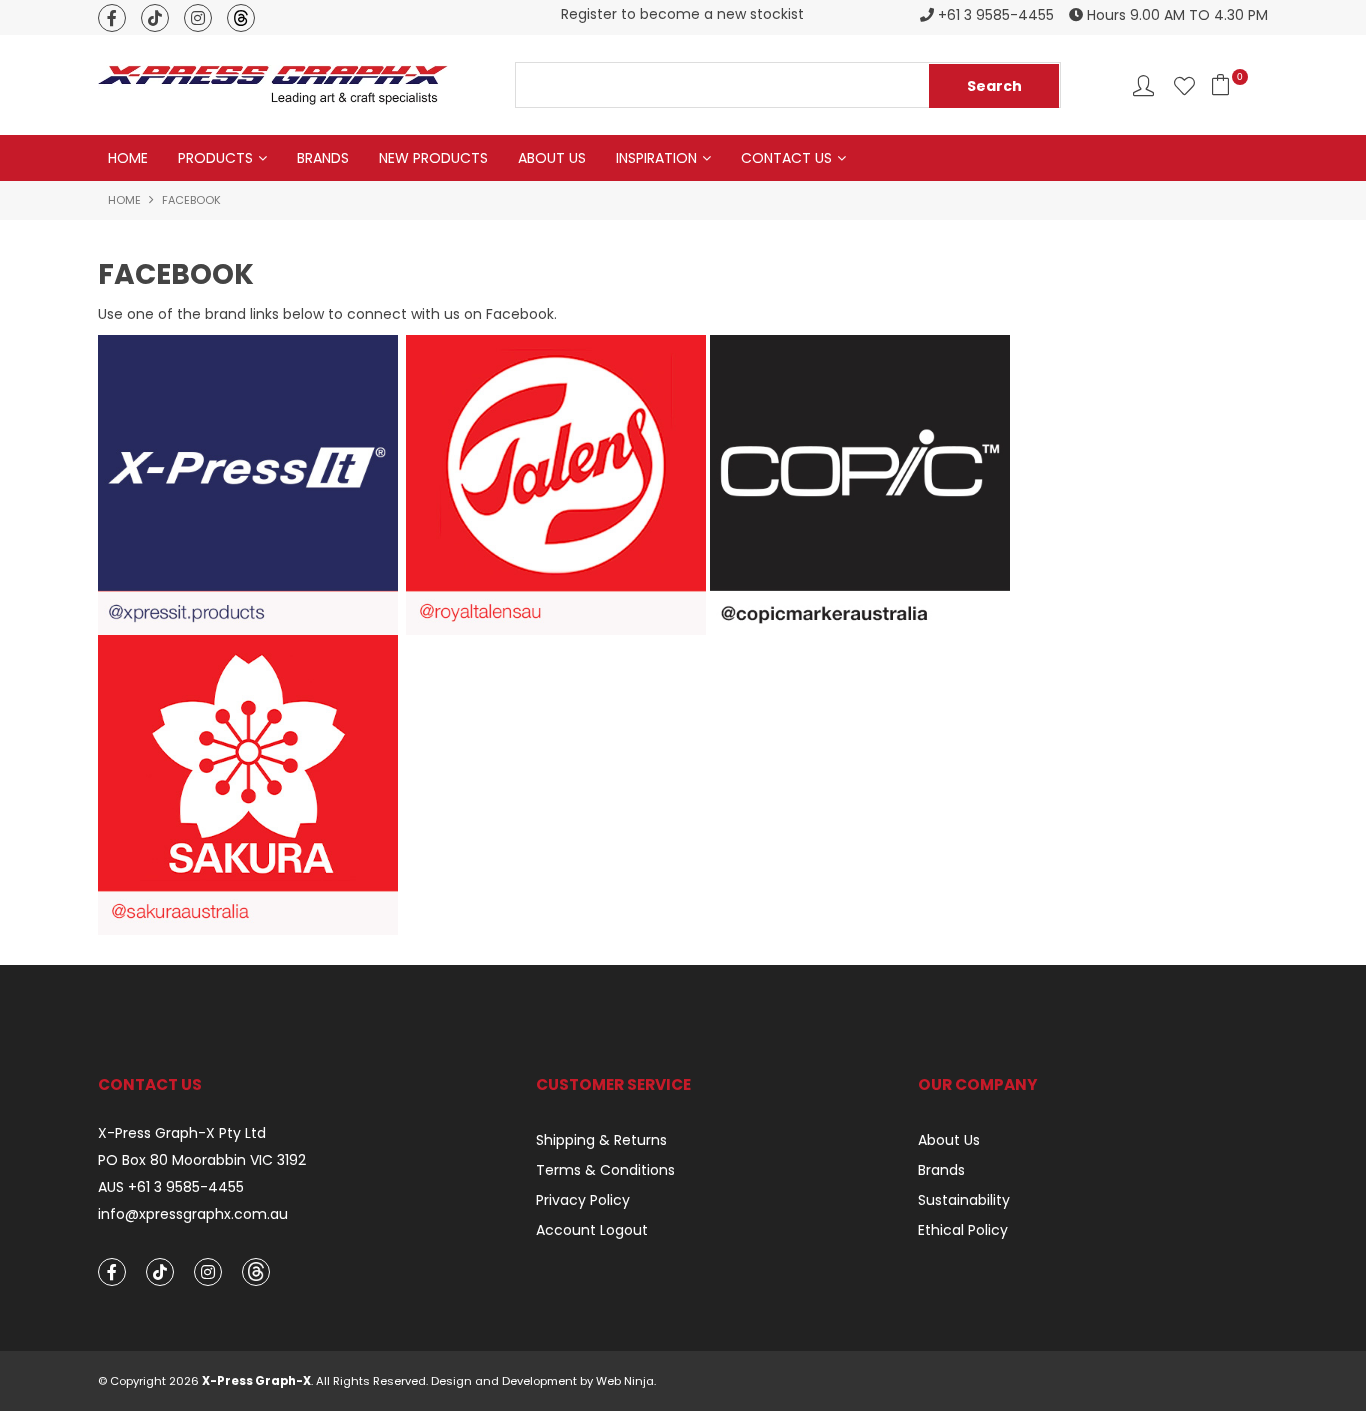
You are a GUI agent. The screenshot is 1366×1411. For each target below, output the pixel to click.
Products (215, 158)
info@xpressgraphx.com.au (193, 1214)
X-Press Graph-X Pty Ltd (182, 1133)
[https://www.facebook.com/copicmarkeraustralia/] (860, 484)
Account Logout (592, 1230)
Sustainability (964, 1200)
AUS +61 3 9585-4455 (171, 1187)
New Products (433, 158)
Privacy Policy (583, 1200)
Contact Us (786, 158)
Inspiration (656, 158)
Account (1143, 85)
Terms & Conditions (605, 1170)
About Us (552, 158)
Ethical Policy (963, 1230)
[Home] (273, 84)
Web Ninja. (626, 1381)
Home (128, 158)
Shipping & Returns (601, 1140)
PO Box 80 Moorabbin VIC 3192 (202, 1160)
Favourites (1184, 85)
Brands (323, 158)
